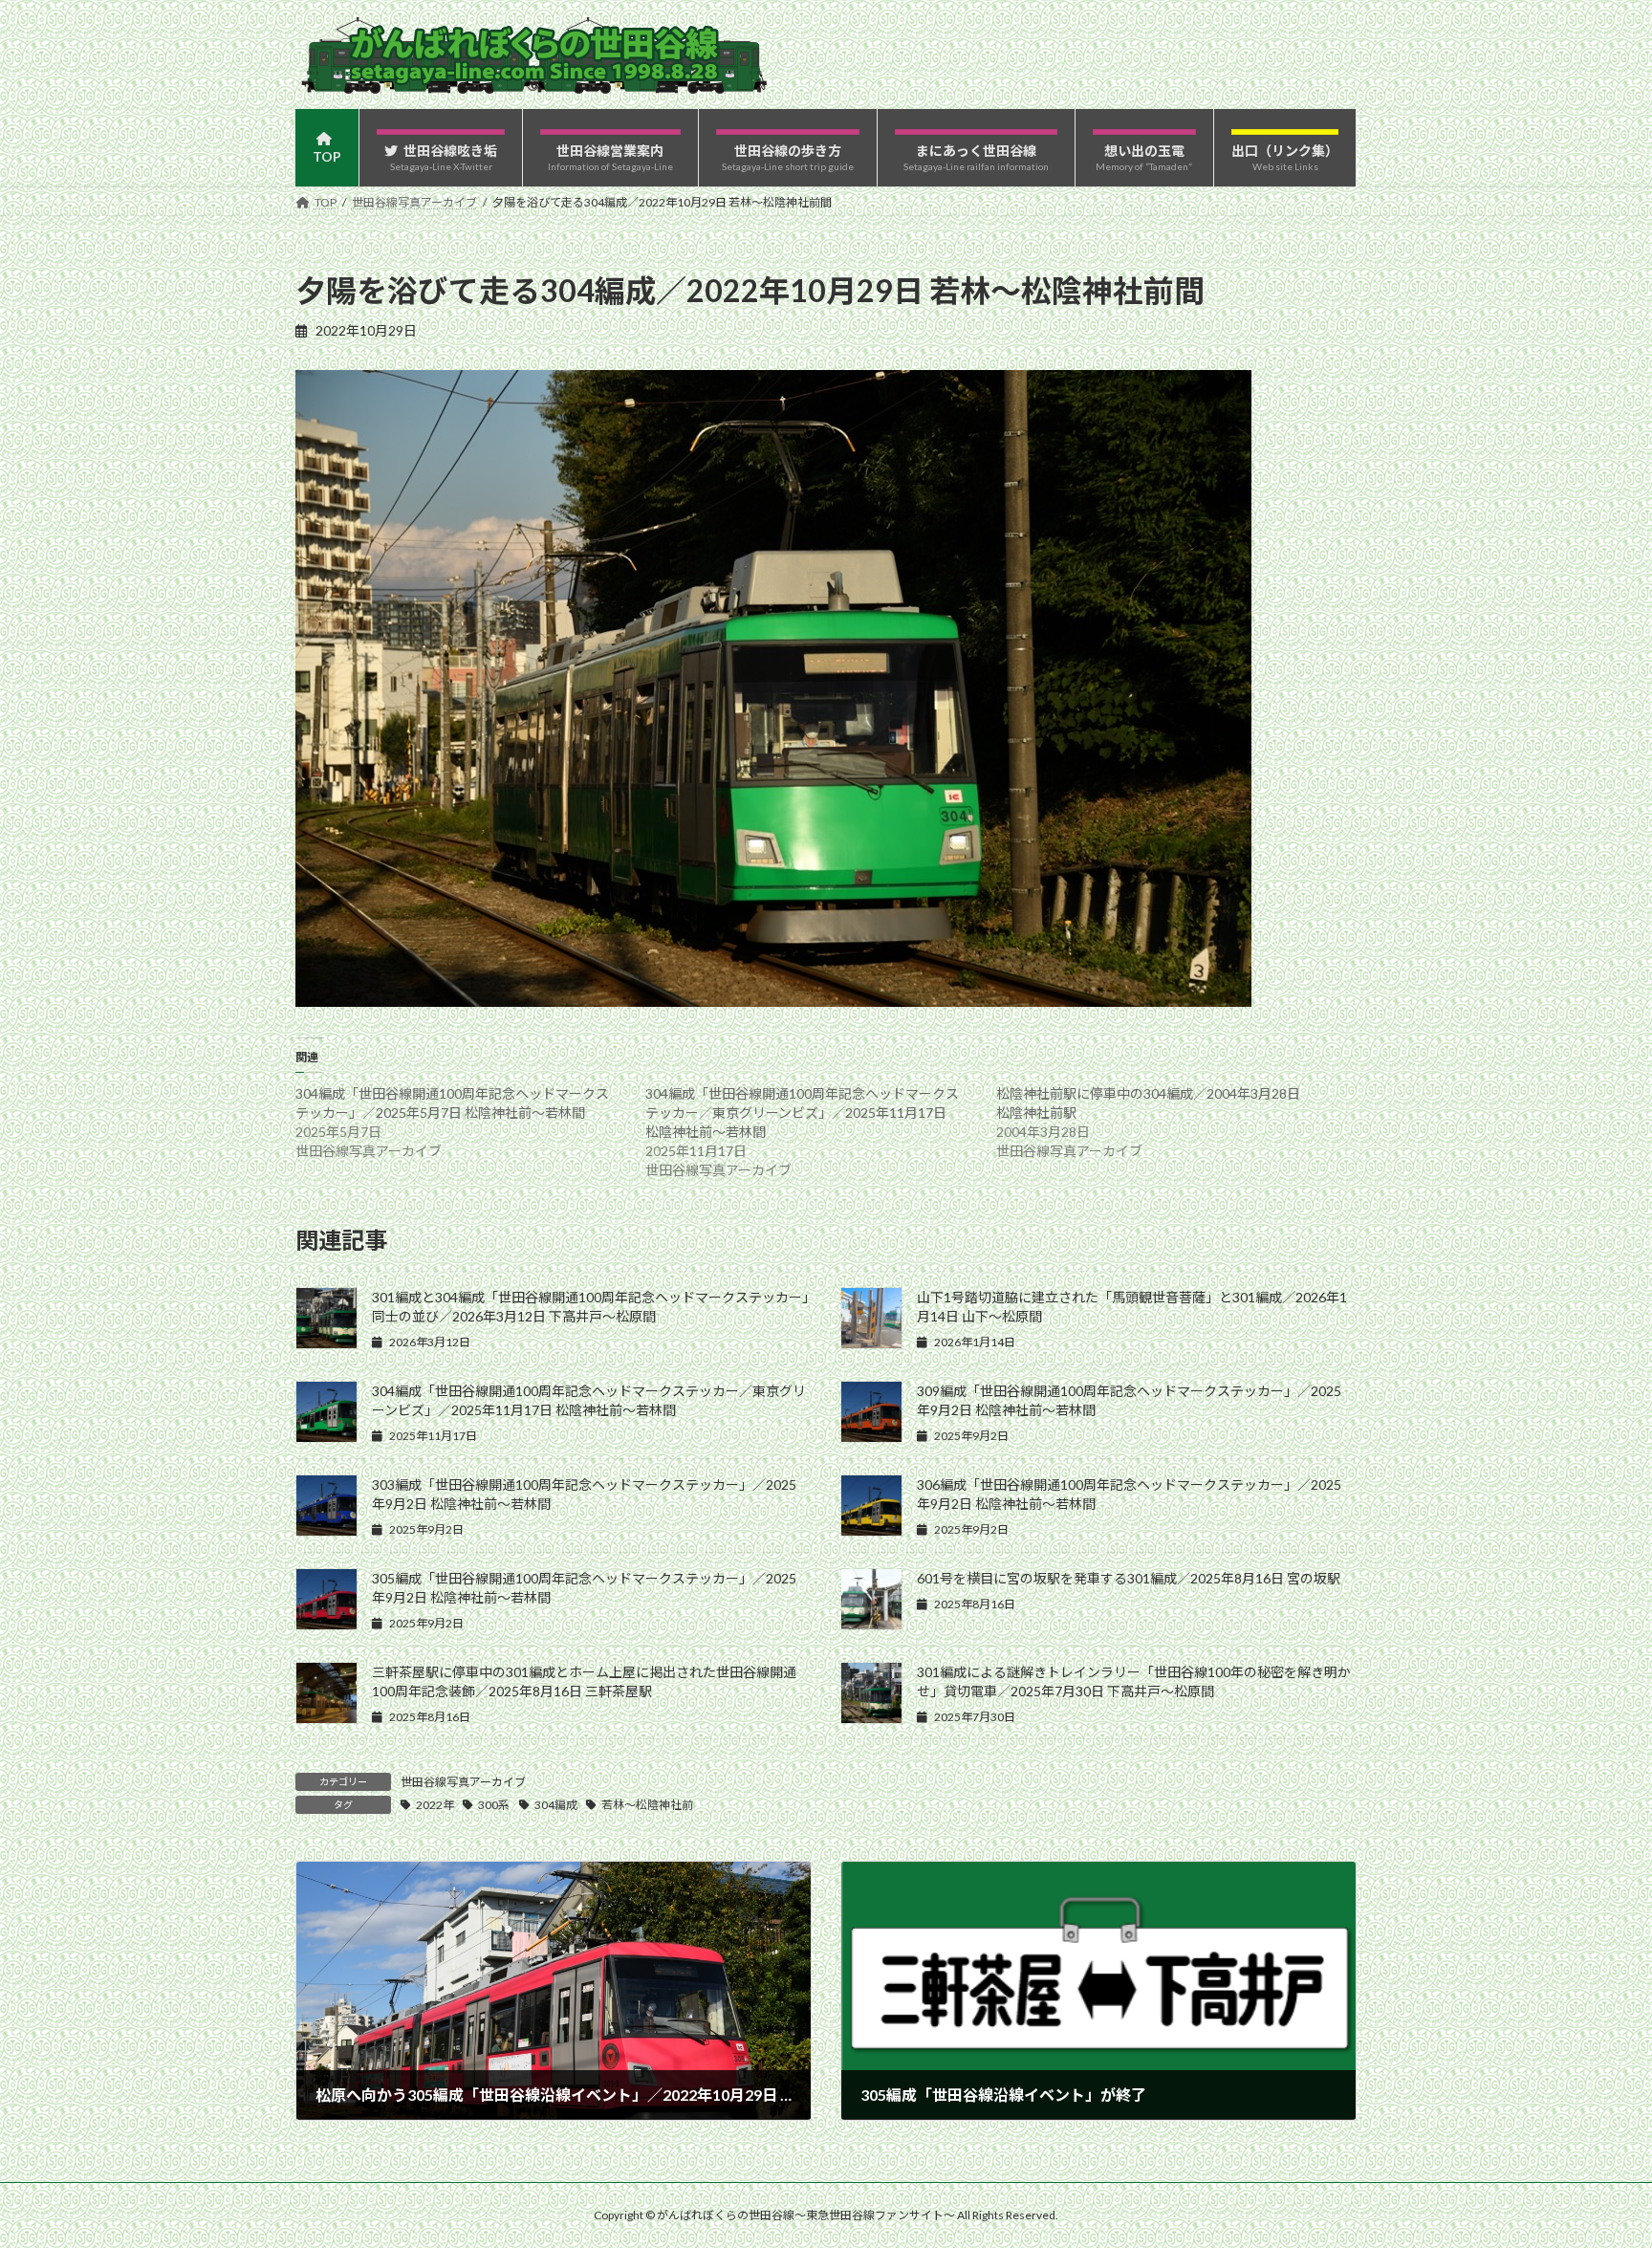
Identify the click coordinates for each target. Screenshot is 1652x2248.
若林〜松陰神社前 (647, 1805)
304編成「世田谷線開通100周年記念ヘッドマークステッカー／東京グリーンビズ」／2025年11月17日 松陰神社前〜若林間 (802, 1113)
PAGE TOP (1596, 2162)
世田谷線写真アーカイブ (463, 1782)
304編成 (556, 1805)
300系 (494, 1805)
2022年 (435, 1805)
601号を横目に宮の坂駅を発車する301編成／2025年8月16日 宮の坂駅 (1129, 1578)
